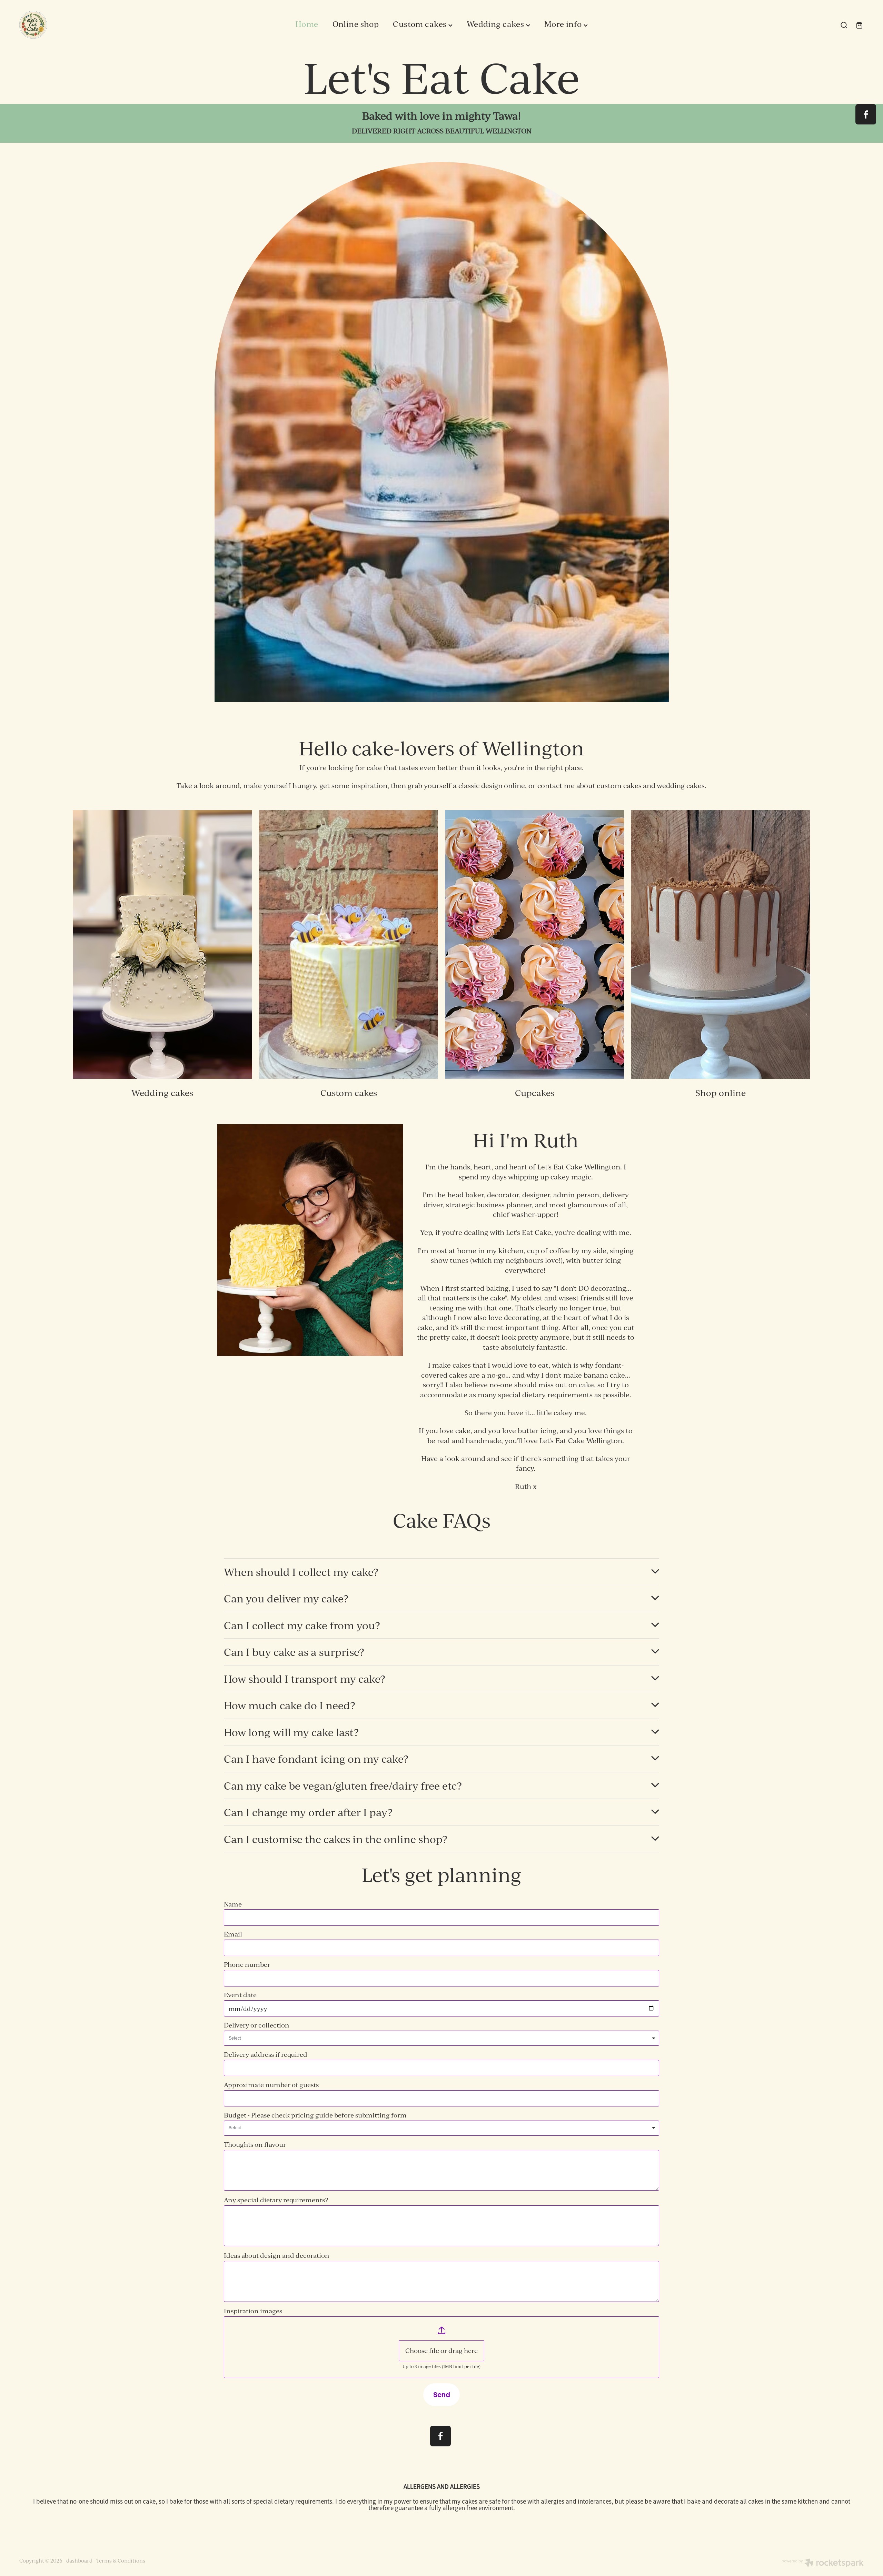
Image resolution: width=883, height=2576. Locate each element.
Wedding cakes (496, 24)
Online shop (356, 24)
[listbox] (441, 2038)
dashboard (79, 2561)
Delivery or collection (257, 2025)
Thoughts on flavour (255, 2145)
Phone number (247, 1965)
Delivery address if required (266, 2055)
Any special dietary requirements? (276, 2200)
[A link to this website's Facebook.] (866, 114)
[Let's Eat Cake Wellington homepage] (104, 25)
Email (233, 1934)
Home (307, 24)
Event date (240, 1995)
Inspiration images (253, 2311)
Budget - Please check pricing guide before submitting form (315, 2115)
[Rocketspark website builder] (823, 2564)
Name (233, 1904)
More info (564, 24)
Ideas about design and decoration (277, 2256)
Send (442, 2394)
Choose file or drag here (441, 2351)
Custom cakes (421, 24)
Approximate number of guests (271, 2085)
